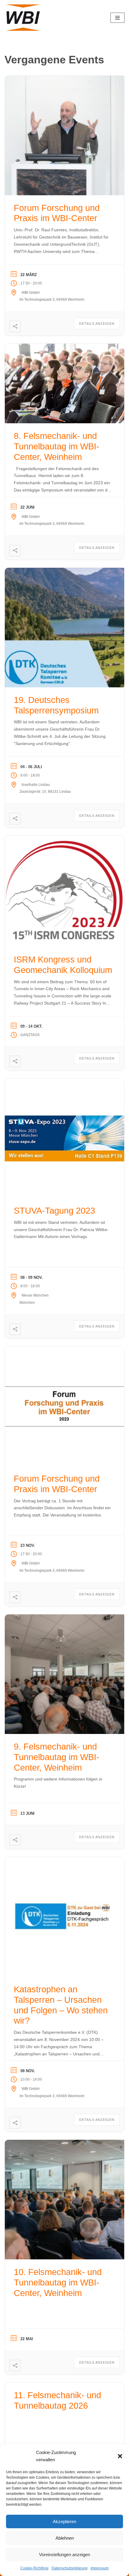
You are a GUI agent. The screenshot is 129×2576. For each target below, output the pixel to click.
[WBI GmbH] (24, 18)
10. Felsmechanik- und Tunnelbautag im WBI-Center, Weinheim (58, 2283)
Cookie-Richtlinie (34, 2568)
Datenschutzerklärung (70, 2568)
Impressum (100, 2568)
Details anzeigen (97, 324)
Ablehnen (65, 2538)
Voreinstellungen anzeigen (64, 2555)
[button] (120, 2456)
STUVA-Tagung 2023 (54, 1211)
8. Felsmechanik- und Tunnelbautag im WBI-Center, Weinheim (57, 446)
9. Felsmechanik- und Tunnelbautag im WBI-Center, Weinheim (57, 1757)
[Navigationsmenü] (117, 18)
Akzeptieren (64, 2521)
